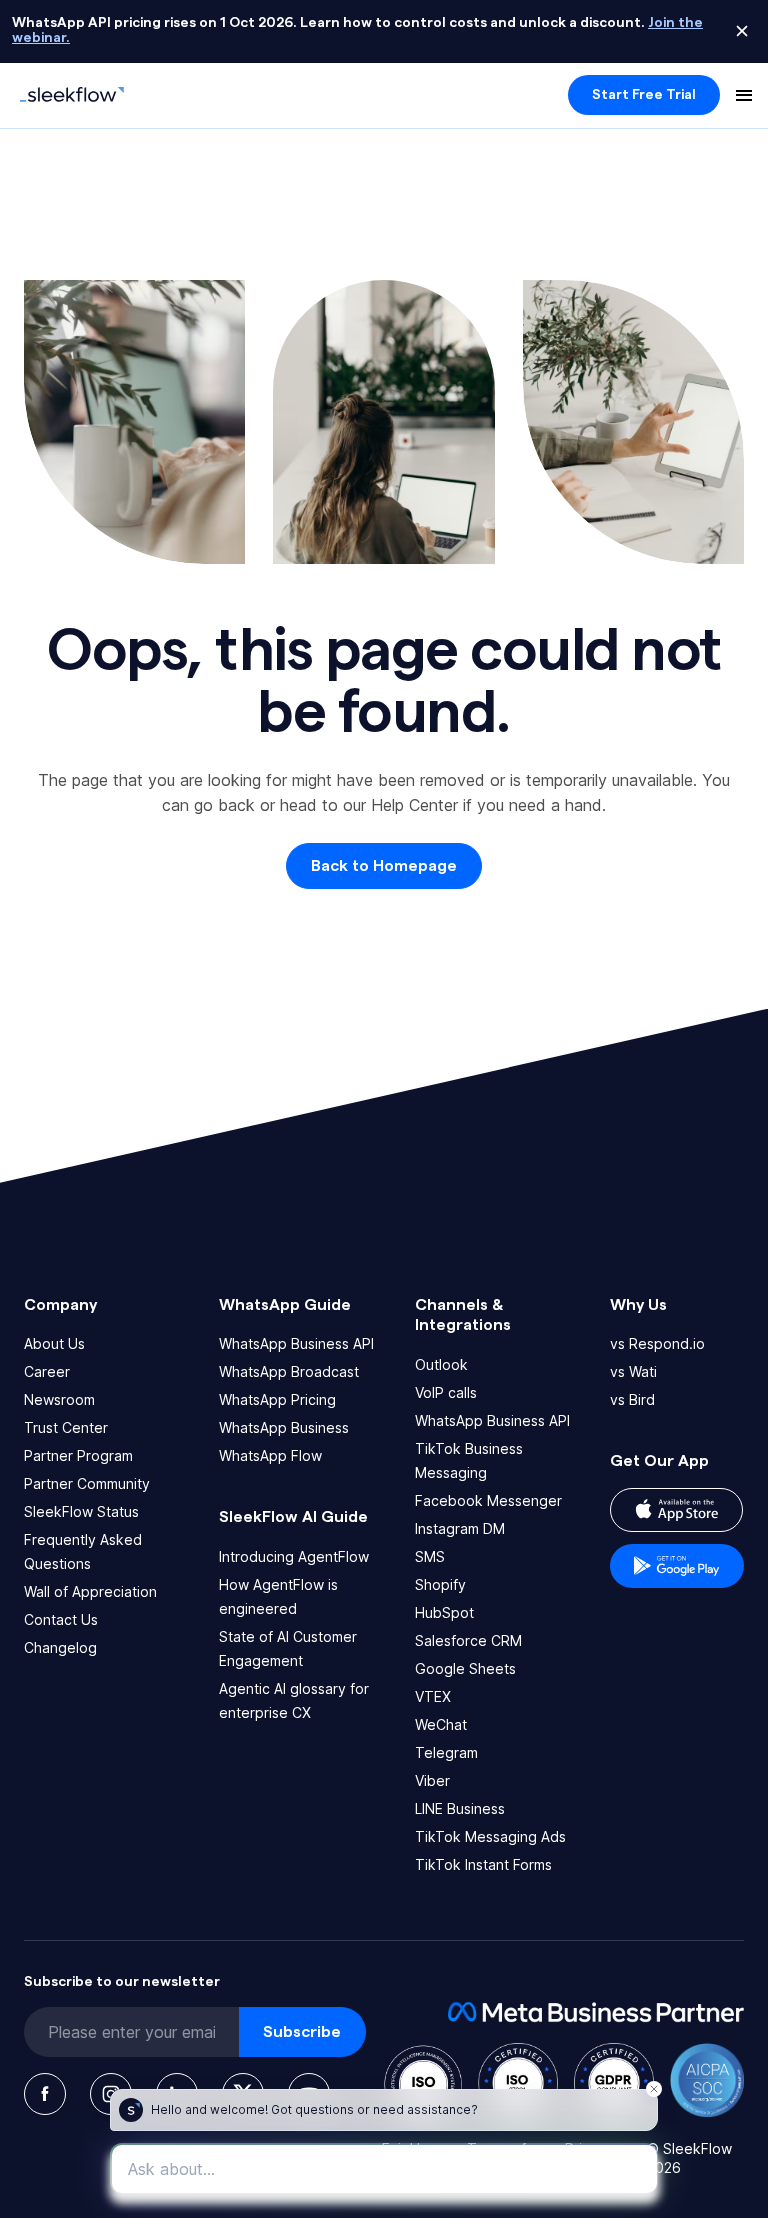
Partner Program (78, 1455)
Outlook (441, 1364)
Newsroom (59, 1399)
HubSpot (444, 1612)
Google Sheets (465, 1668)
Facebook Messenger (488, 1500)
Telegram (446, 1752)
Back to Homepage (384, 866)
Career (47, 1371)
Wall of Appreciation (90, 1591)
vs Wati (633, 1371)
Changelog (60, 1647)
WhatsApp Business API (296, 1343)
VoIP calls (446, 1392)
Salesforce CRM (468, 1640)
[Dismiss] (742, 31)
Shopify (440, 1584)
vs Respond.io (657, 1343)
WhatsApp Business (284, 1427)
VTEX (433, 1696)
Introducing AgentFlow (294, 1556)
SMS (430, 1556)
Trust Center (66, 1427)
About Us (54, 1343)
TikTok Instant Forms (483, 1864)
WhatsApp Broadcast (289, 1371)
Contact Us (61, 1619)
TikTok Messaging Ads (490, 1836)
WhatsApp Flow (270, 1455)
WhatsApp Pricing (277, 1399)
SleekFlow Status (81, 1511)
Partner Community (87, 1483)
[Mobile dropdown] (744, 95)
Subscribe (302, 2032)
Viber (432, 1780)
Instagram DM (460, 1528)
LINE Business (460, 1808)
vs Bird (632, 1399)
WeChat (441, 1724)
